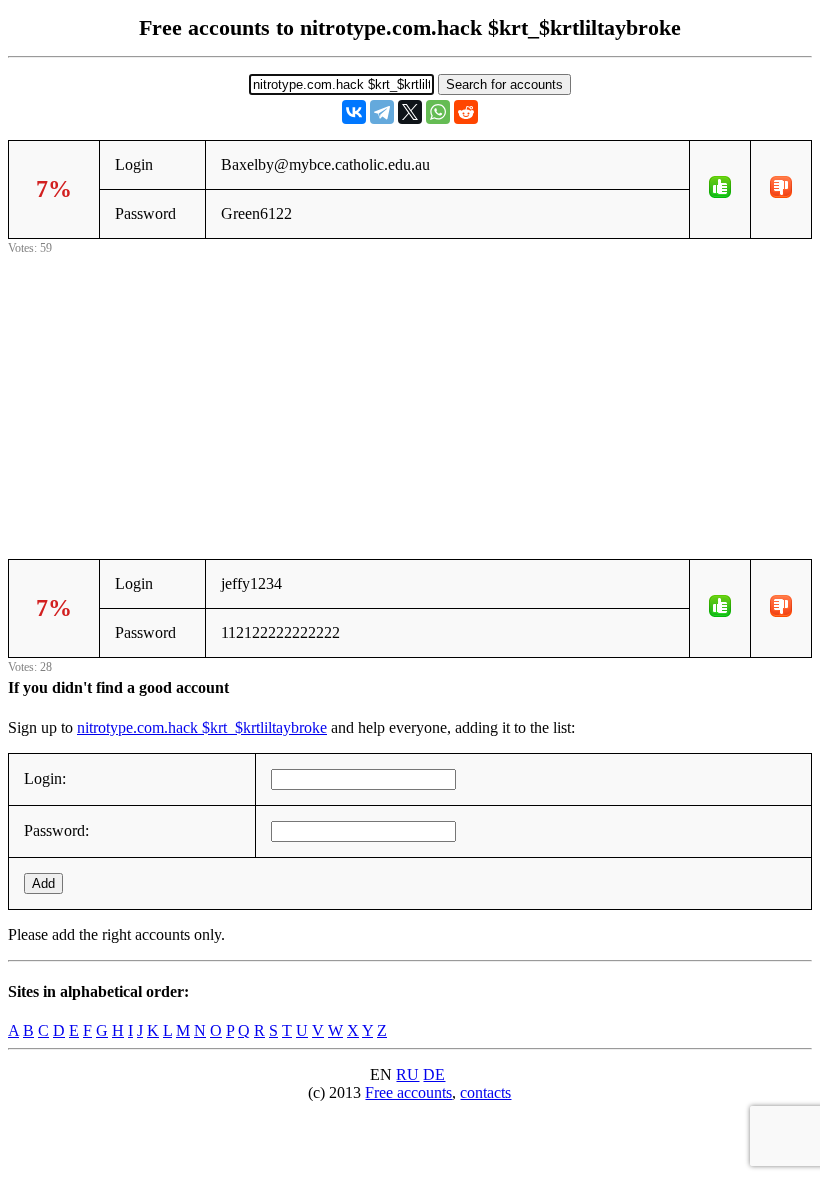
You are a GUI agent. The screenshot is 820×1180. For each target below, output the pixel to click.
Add (43, 883)
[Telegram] (382, 112)
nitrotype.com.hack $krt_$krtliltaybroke (202, 727)
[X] (410, 112)
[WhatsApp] (438, 112)
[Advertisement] (410, 399)
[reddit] (466, 112)
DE (434, 1074)
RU (407, 1074)
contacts (485, 1092)
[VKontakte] (354, 112)
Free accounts (408, 1092)
